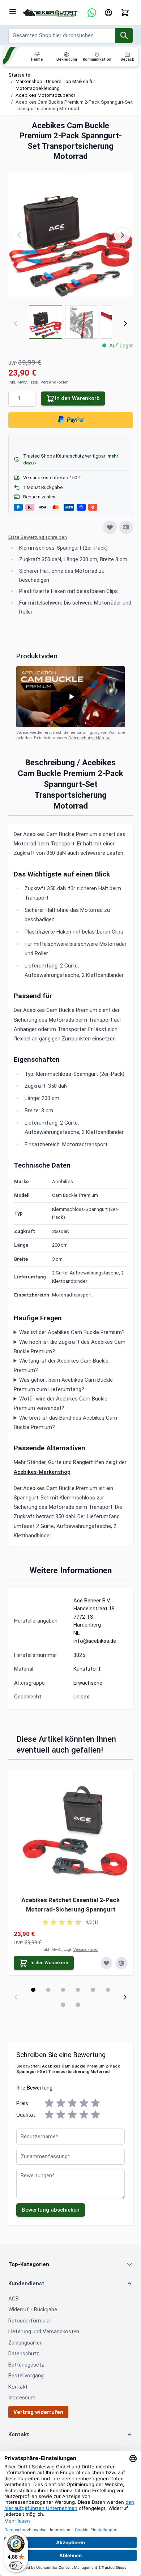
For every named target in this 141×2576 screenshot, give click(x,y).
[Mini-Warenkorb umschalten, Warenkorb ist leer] (125, 13)
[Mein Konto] (108, 13)
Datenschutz (24, 2354)
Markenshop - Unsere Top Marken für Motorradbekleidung (55, 85)
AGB (14, 2299)
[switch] (16, 2566)
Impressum (22, 2398)
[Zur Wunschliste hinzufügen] (110, 528)
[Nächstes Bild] (122, 235)
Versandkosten (55, 382)
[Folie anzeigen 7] (63, 2004)
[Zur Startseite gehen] (50, 13)
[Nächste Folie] (125, 1997)
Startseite (19, 75)
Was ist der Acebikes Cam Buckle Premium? (72, 1332)
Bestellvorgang (26, 2376)
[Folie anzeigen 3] (63, 1990)
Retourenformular (30, 2321)
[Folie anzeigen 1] (33, 1990)
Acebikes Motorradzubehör (45, 95)
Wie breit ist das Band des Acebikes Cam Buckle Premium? (66, 1423)
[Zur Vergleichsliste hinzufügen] (126, 528)
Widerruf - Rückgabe (33, 2309)
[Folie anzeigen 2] (48, 1990)
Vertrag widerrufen (38, 2412)
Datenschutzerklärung (89, 738)
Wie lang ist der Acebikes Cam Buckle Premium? (61, 1365)
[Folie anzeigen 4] (78, 1990)
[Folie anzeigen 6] (108, 1990)
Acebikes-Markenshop (42, 1472)
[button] (71, 538)
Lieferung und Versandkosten (44, 2332)
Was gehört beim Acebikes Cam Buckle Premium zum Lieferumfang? (63, 1385)
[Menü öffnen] (13, 12)
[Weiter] (125, 324)
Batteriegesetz (26, 2365)
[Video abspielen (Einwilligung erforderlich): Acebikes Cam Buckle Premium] (70, 697)
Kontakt (18, 2387)
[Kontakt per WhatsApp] (92, 13)
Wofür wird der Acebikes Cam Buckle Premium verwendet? (61, 1403)
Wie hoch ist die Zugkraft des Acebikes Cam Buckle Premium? (70, 1347)
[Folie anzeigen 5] (93, 1990)
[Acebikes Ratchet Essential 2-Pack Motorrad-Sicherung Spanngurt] (71, 1832)
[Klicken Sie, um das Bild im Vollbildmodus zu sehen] (71, 235)
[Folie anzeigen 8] (78, 2004)
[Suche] (124, 36)
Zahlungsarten (25, 2343)
